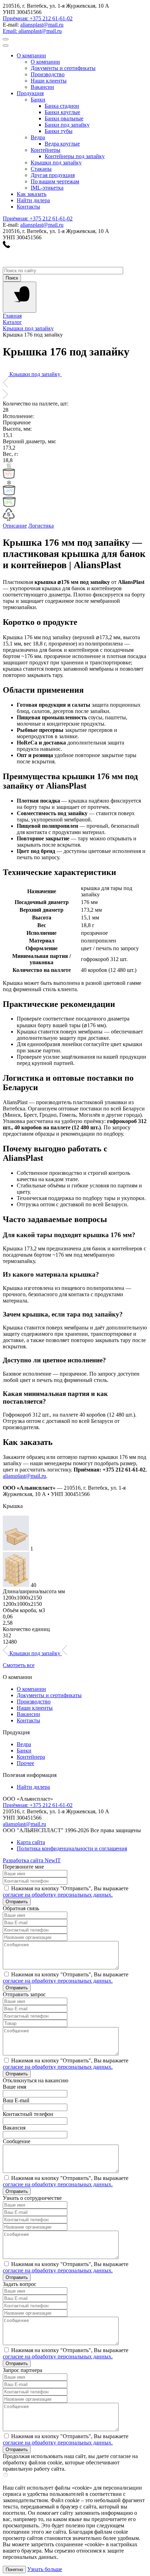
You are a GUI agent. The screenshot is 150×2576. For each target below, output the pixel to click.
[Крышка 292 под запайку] (64, 374)
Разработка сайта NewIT (32, 1860)
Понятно (14, 2570)
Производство (34, 1702)
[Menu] (20, 297)
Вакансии (28, 1714)
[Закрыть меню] (6, 45)
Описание (15, 526)
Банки (24, 1751)
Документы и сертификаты (49, 1695)
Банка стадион (62, 106)
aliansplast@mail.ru (42, 25)
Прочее (25, 1763)
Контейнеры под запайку (75, 156)
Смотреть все (19, 1665)
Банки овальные (64, 118)
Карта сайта (31, 1842)
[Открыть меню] (6, 39)
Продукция (30, 93)
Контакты (28, 207)
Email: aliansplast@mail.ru (32, 31)
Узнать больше (45, 2569)
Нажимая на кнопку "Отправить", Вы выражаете (66, 1892)
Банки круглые (62, 112)
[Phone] (6, 246)
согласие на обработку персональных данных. (58, 1895)
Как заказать (32, 194)
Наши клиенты (35, 1708)
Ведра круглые (62, 144)
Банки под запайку (67, 125)
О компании (31, 55)
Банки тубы (59, 131)
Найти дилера (33, 200)
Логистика (41, 526)
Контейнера (31, 1757)
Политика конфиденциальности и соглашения (72, 1848)
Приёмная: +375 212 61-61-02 (38, 18)
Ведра (24, 1744)
